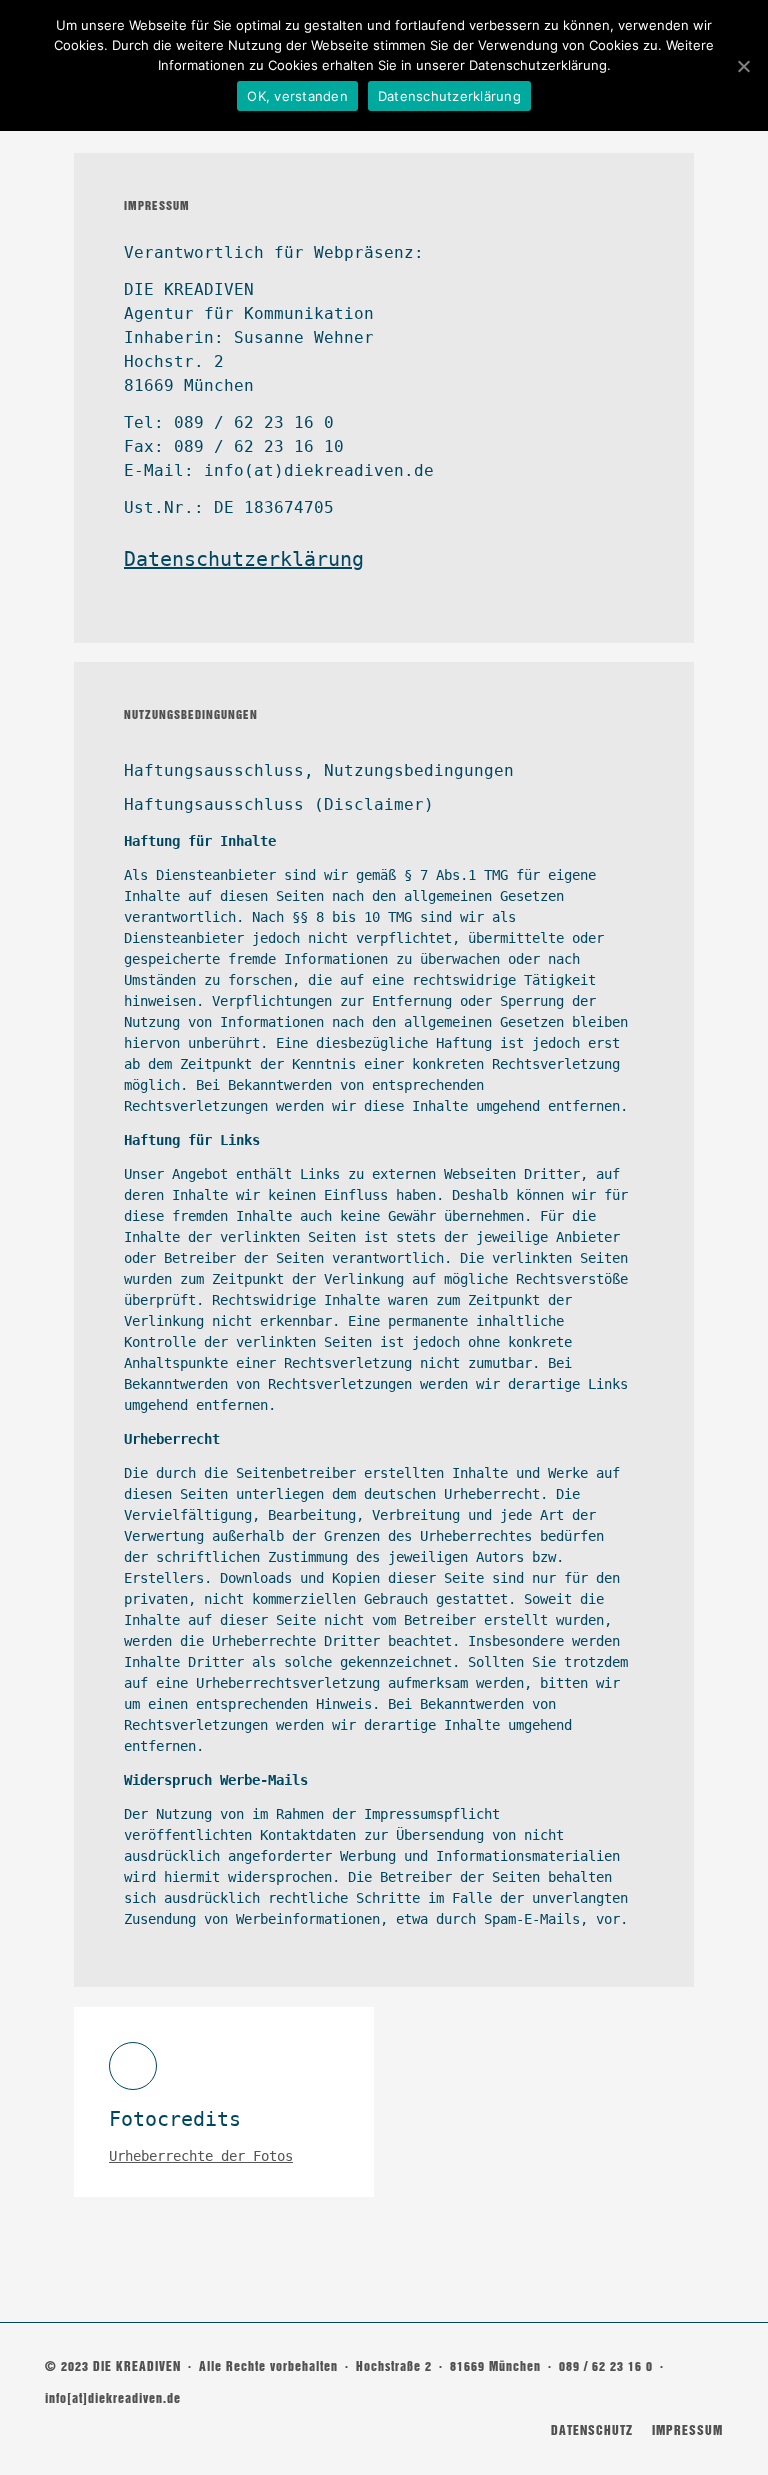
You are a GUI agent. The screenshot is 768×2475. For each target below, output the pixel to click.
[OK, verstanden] (743, 66)
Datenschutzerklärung (244, 559)
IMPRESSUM (687, 2430)
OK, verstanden (297, 96)
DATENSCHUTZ (592, 2430)
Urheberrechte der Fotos (201, 2156)
